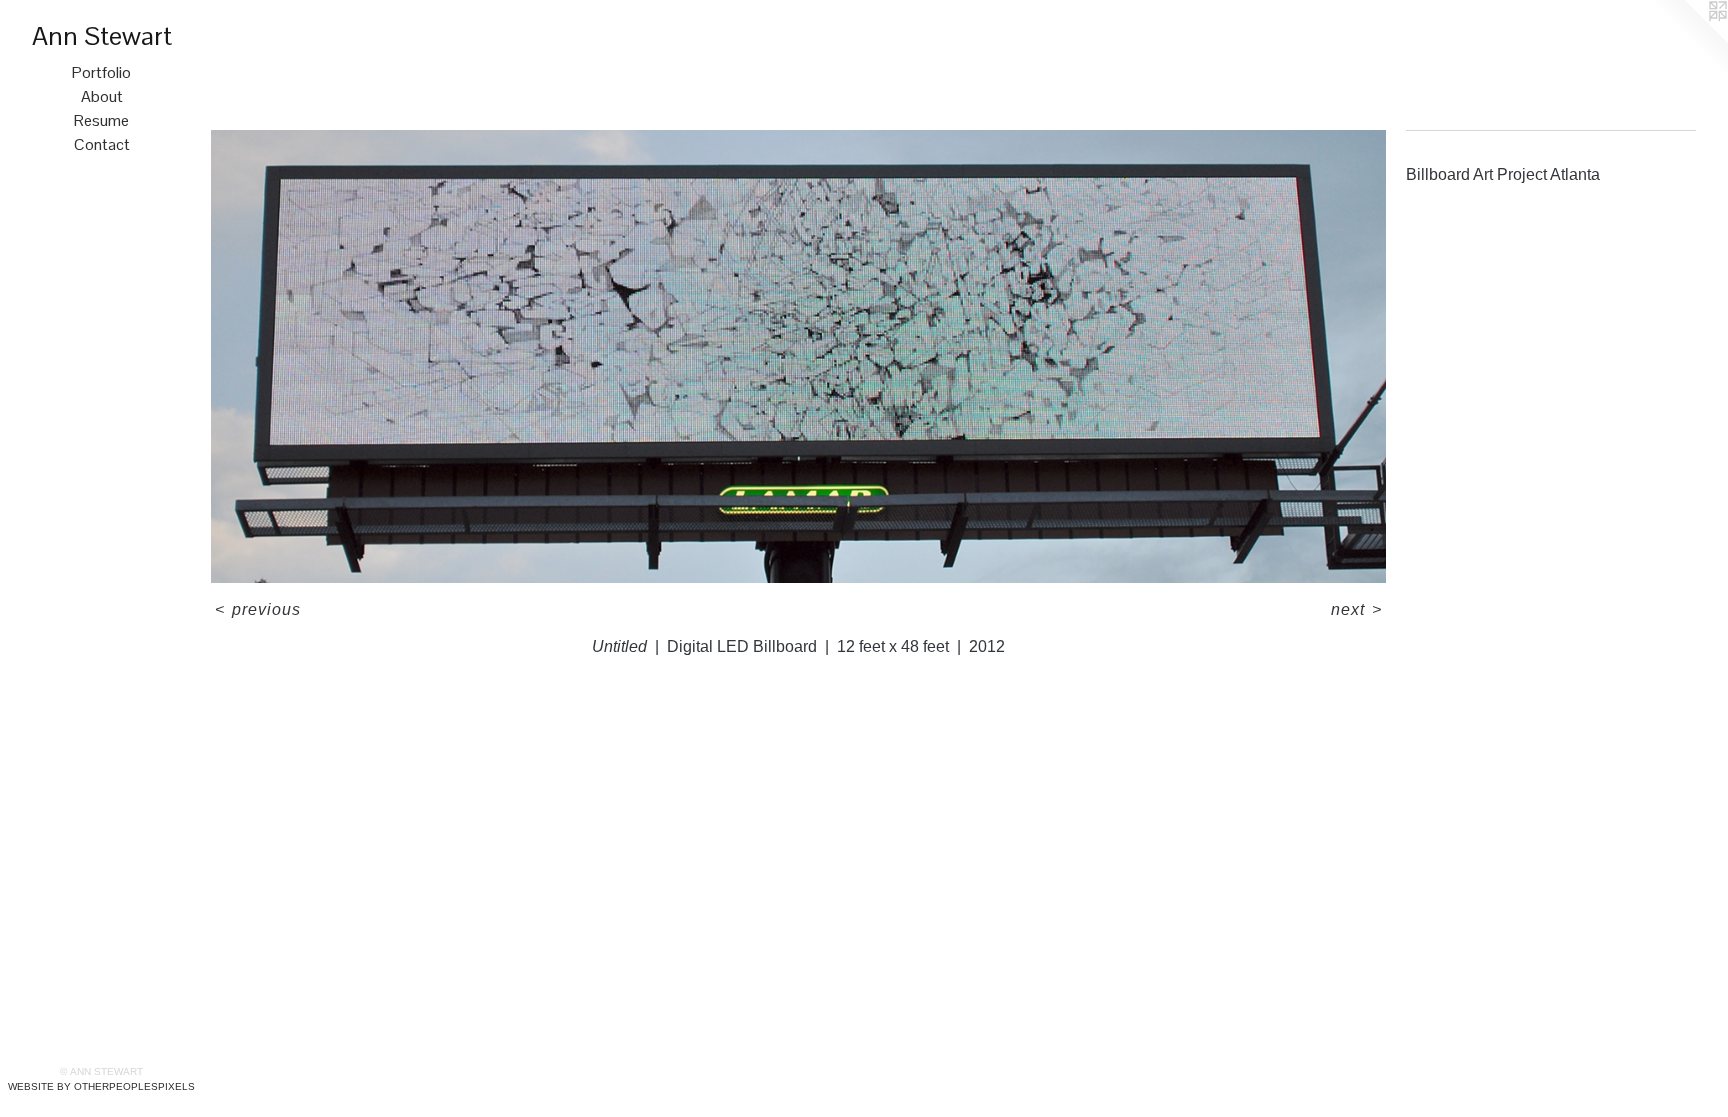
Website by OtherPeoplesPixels (101, 1086)
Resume (101, 120)
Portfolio (101, 72)
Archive (228, 28)
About (102, 96)
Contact (102, 144)
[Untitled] (798, 356)
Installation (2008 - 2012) (314, 28)
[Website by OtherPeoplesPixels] (1688, 40)
